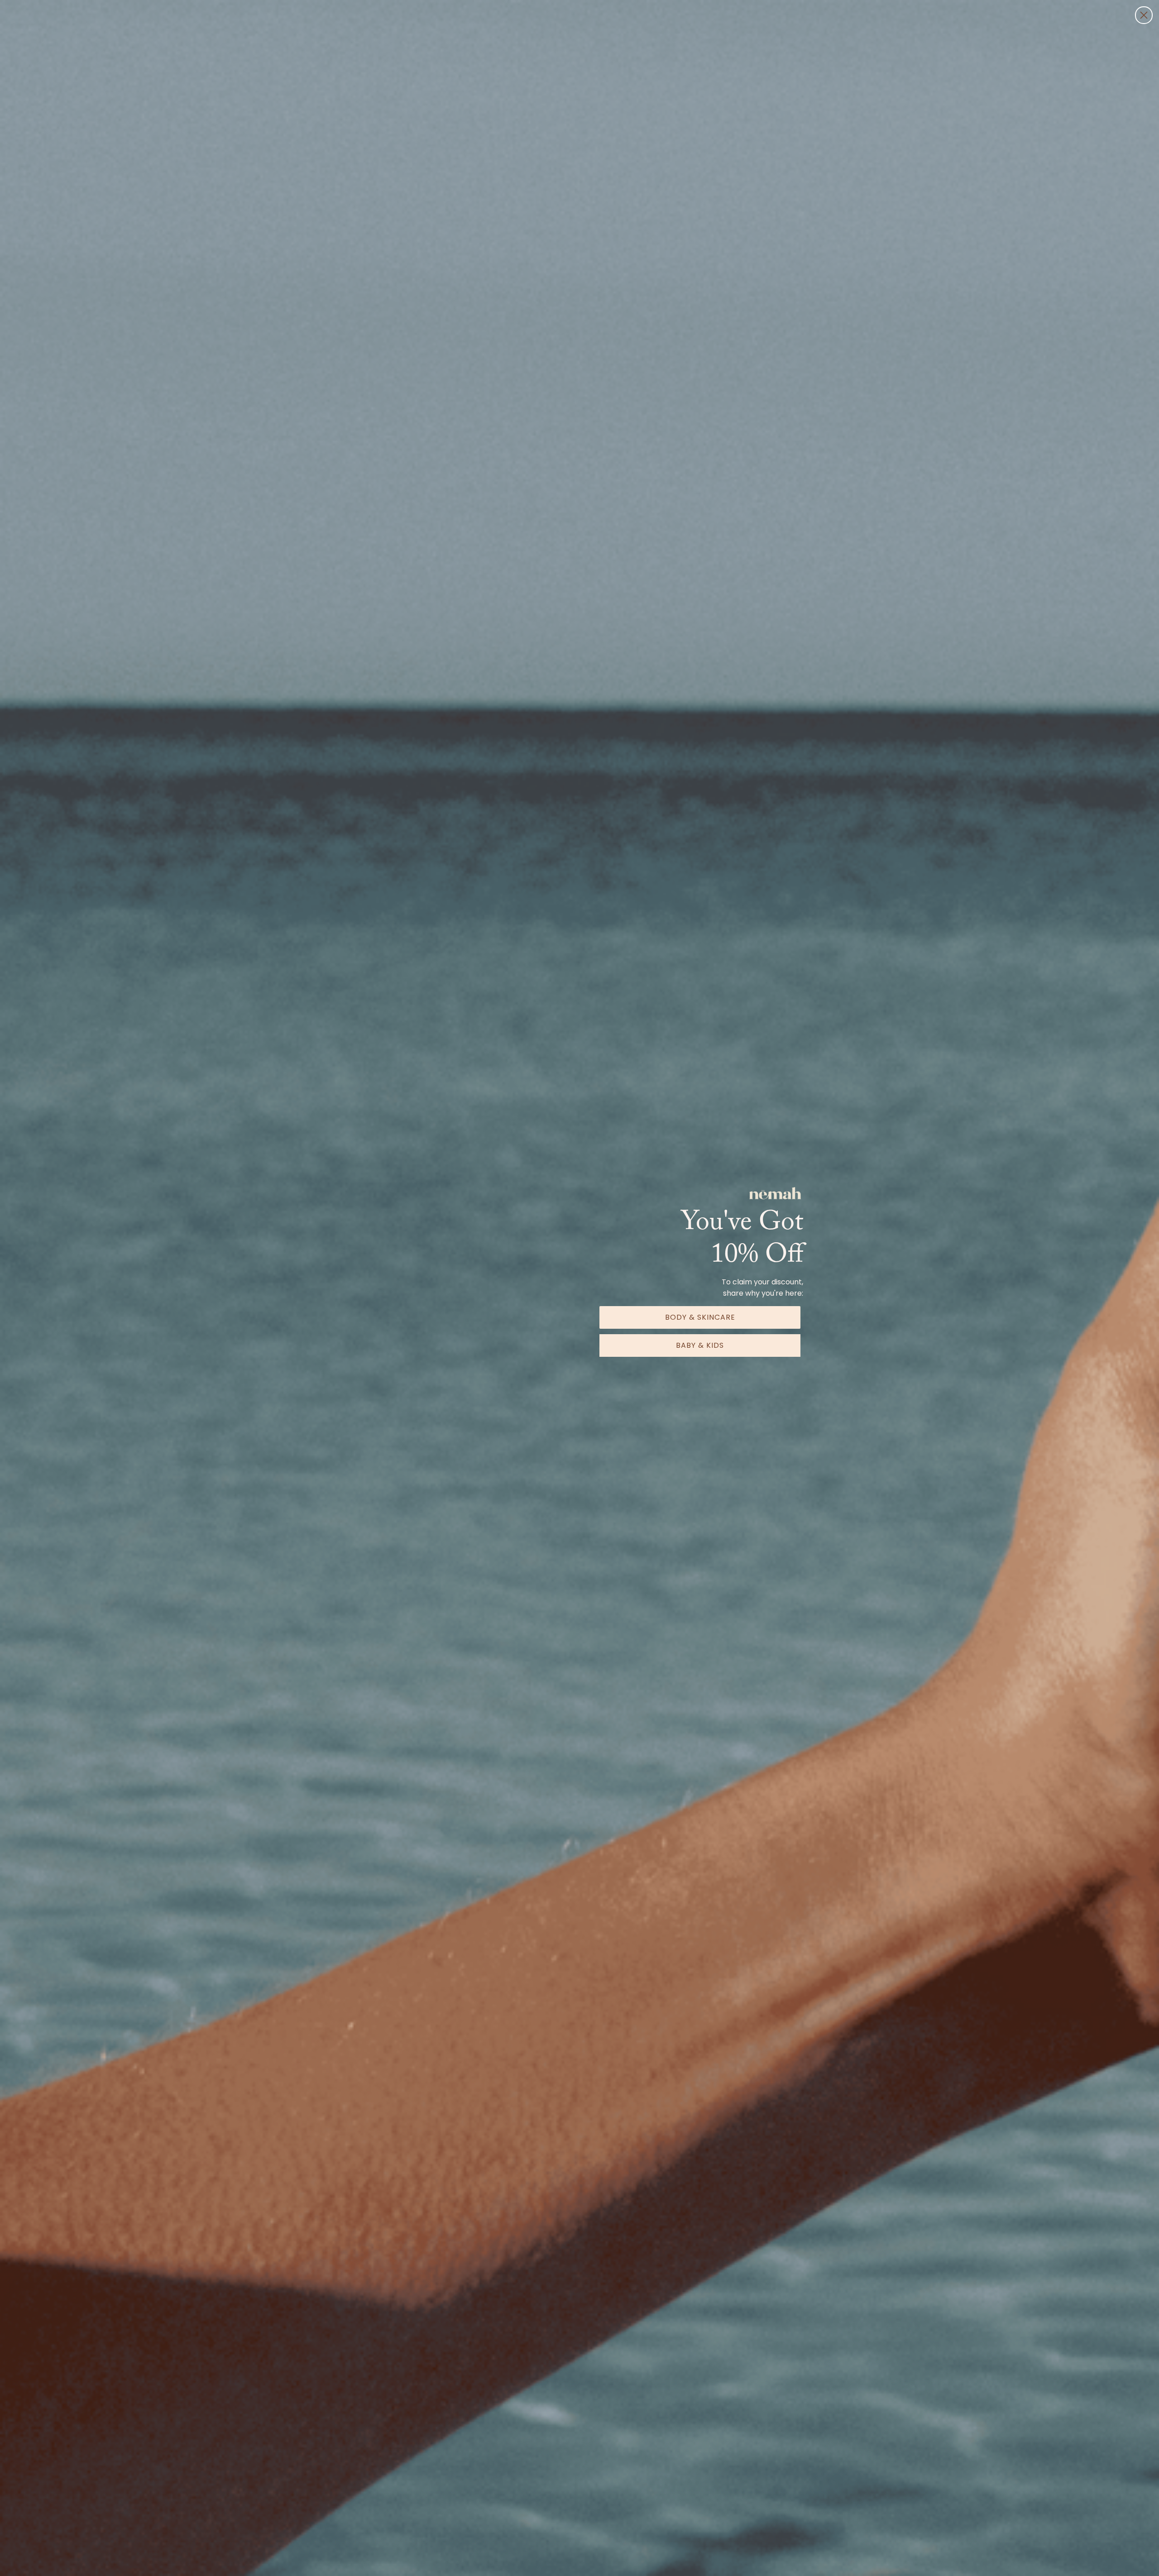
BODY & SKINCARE (700, 1317)
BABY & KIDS (700, 1345)
